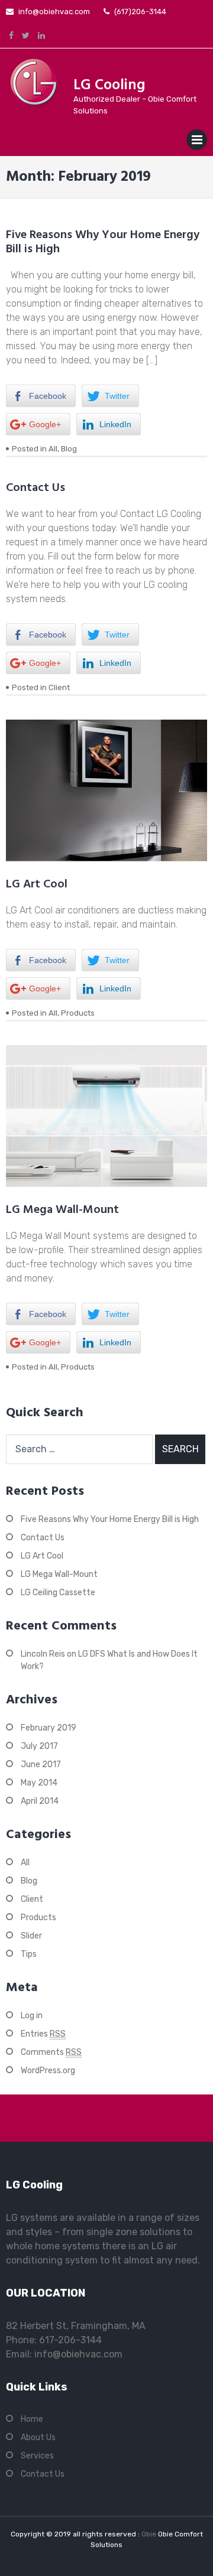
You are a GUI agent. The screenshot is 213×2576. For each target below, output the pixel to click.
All (53, 449)
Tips (29, 1954)
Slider (31, 1936)
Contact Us (35, 488)
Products (78, 1013)
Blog (69, 449)
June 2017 (41, 1765)
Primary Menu (197, 142)
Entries (43, 2034)
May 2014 (39, 1783)
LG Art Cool (37, 884)
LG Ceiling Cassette (58, 1593)
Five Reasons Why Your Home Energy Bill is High (103, 242)
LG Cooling (109, 86)
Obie (150, 2534)
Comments (51, 2052)
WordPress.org (48, 2071)
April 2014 (40, 1801)
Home (32, 2419)
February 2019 (49, 1728)
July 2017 (39, 1746)
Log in (32, 2016)
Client (59, 687)
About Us (38, 2437)
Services (37, 2456)
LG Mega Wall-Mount (62, 1210)
